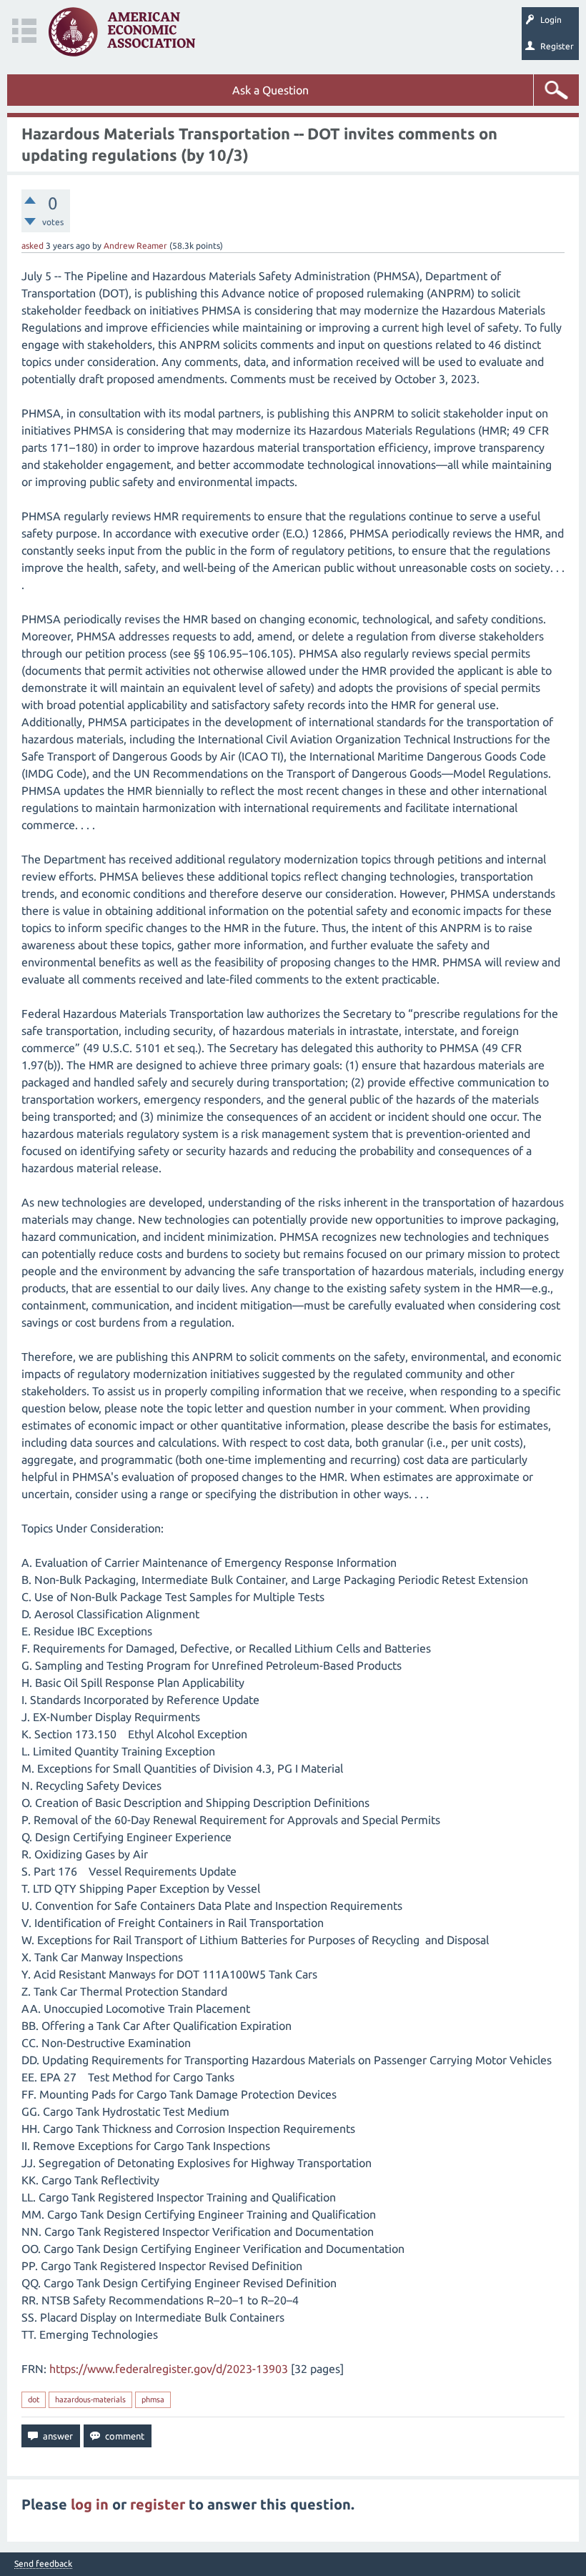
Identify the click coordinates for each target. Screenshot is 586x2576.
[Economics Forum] (122, 32)
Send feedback (43, 2564)
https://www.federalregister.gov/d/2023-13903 (169, 2369)
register (158, 2504)
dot (34, 2399)
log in (90, 2504)
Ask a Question (270, 90)
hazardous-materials (90, 2399)
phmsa (153, 2399)
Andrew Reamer (135, 246)
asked (33, 246)
